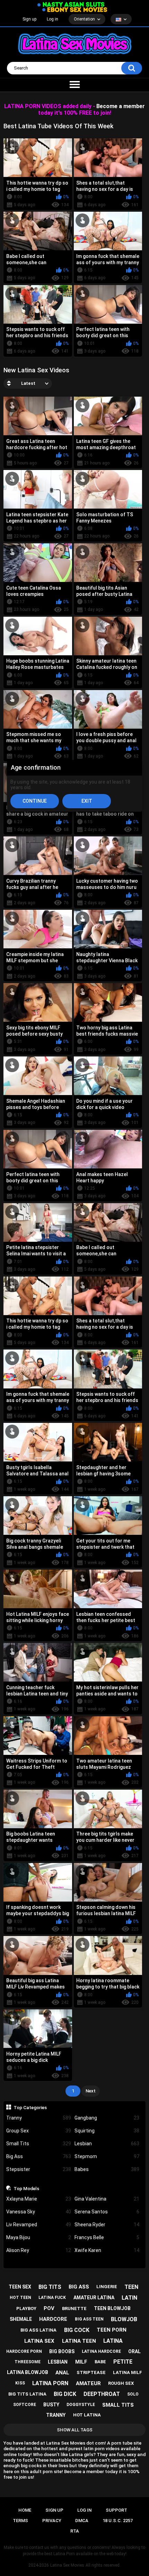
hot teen (20, 2298)
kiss (20, 2383)
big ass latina (38, 2330)
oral (134, 2351)
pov (49, 2308)
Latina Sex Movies (67, 2565)
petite (123, 2362)
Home (25, 2510)
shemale (21, 2319)
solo (133, 2394)
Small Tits (39, 2144)
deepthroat (102, 2394)
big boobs (62, 2351)
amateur (88, 2383)
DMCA (82, 2521)
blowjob (124, 2319)
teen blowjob (112, 2308)
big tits (50, 2287)
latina (113, 2341)
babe (100, 2362)
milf (81, 2362)
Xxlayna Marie (39, 2199)
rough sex (121, 2383)
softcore (25, 2405)
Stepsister (39, 2169)
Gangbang (107, 2118)
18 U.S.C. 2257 (118, 2521)
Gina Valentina (107, 2199)
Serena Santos (107, 2212)
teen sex (20, 2287)
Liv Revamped (39, 2225)
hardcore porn (24, 2351)
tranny (56, 2415)
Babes (107, 2169)
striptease (91, 2372)
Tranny (39, 2118)
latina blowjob (28, 2372)
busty (51, 2405)
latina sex (39, 2341)
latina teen (79, 2341)
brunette (74, 2308)
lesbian (58, 2362)
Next (91, 2091)
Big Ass (39, 2156)
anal (62, 2373)
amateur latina (94, 2298)
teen (131, 2287)
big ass (79, 2287)
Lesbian (107, 2144)
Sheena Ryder (107, 2225)
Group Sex (39, 2131)
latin (129, 2298)
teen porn (112, 2330)
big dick (65, 2394)
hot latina (87, 2415)
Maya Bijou (39, 2237)
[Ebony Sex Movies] (75, 10)
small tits (118, 2405)
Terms (20, 2521)
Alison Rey (39, 2250)
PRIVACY (52, 2521)
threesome (28, 2362)
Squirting (107, 2131)
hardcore (53, 2319)
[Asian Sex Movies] (71, 5)
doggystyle (81, 2405)
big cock (77, 2330)
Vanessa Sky (39, 2212)
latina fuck (52, 2298)
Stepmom (107, 2156)
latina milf (128, 2372)
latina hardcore (101, 2351)
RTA (75, 2531)
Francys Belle (107, 2237)
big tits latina (27, 2394)
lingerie (107, 2287)
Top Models (26, 2188)
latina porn (50, 2383)
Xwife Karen (107, 2250)
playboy (26, 2308)
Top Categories (30, 2107)
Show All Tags (75, 2430)
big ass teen (89, 2319)
